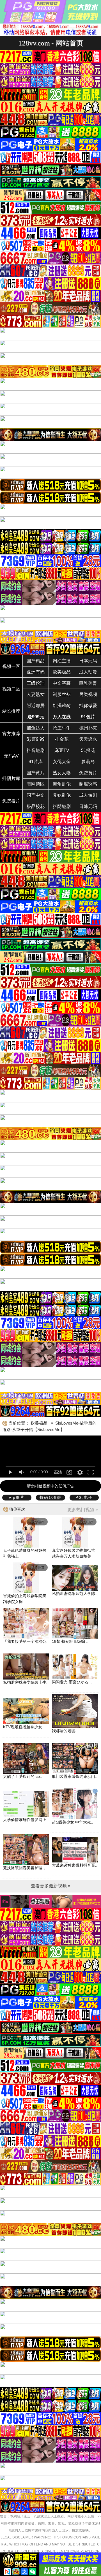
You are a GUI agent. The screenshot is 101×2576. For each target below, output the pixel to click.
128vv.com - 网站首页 (51, 43)
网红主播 (62, 661)
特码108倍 (50, 1497)
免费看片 (11, 801)
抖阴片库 (11, 778)
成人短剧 (88, 795)
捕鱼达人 (36, 728)
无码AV (11, 756)
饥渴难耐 (62, 706)
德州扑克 (88, 728)
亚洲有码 (36, 672)
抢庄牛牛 (62, 728)
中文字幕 (62, 683)
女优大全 (62, 762)
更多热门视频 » (83, 1510)
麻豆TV (62, 750)
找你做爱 (88, 706)
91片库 (36, 762)
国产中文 (36, 795)
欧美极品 (62, 672)
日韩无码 (88, 806)
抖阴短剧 (62, 806)
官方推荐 (11, 734)
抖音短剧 (36, 750)
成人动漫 (88, 672)
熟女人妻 (62, 773)
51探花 (88, 750)
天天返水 (88, 739)
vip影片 (17, 1497)
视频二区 (11, 689)
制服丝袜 (62, 694)
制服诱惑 (88, 784)
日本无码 (88, 661)
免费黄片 (88, 773)
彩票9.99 (36, 739)
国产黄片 (36, 773)
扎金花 (62, 739)
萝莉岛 (88, 762)
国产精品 (36, 661)
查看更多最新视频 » (51, 1886)
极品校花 (36, 806)
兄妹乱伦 (62, 795)
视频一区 (11, 666)
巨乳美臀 (88, 683)
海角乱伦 (62, 784)
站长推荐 (11, 711)
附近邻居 (36, 706)
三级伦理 (36, 683)
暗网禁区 (36, 784)
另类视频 (88, 694)
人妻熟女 (36, 694)
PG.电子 (84, 1497)
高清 (58, 1472)
